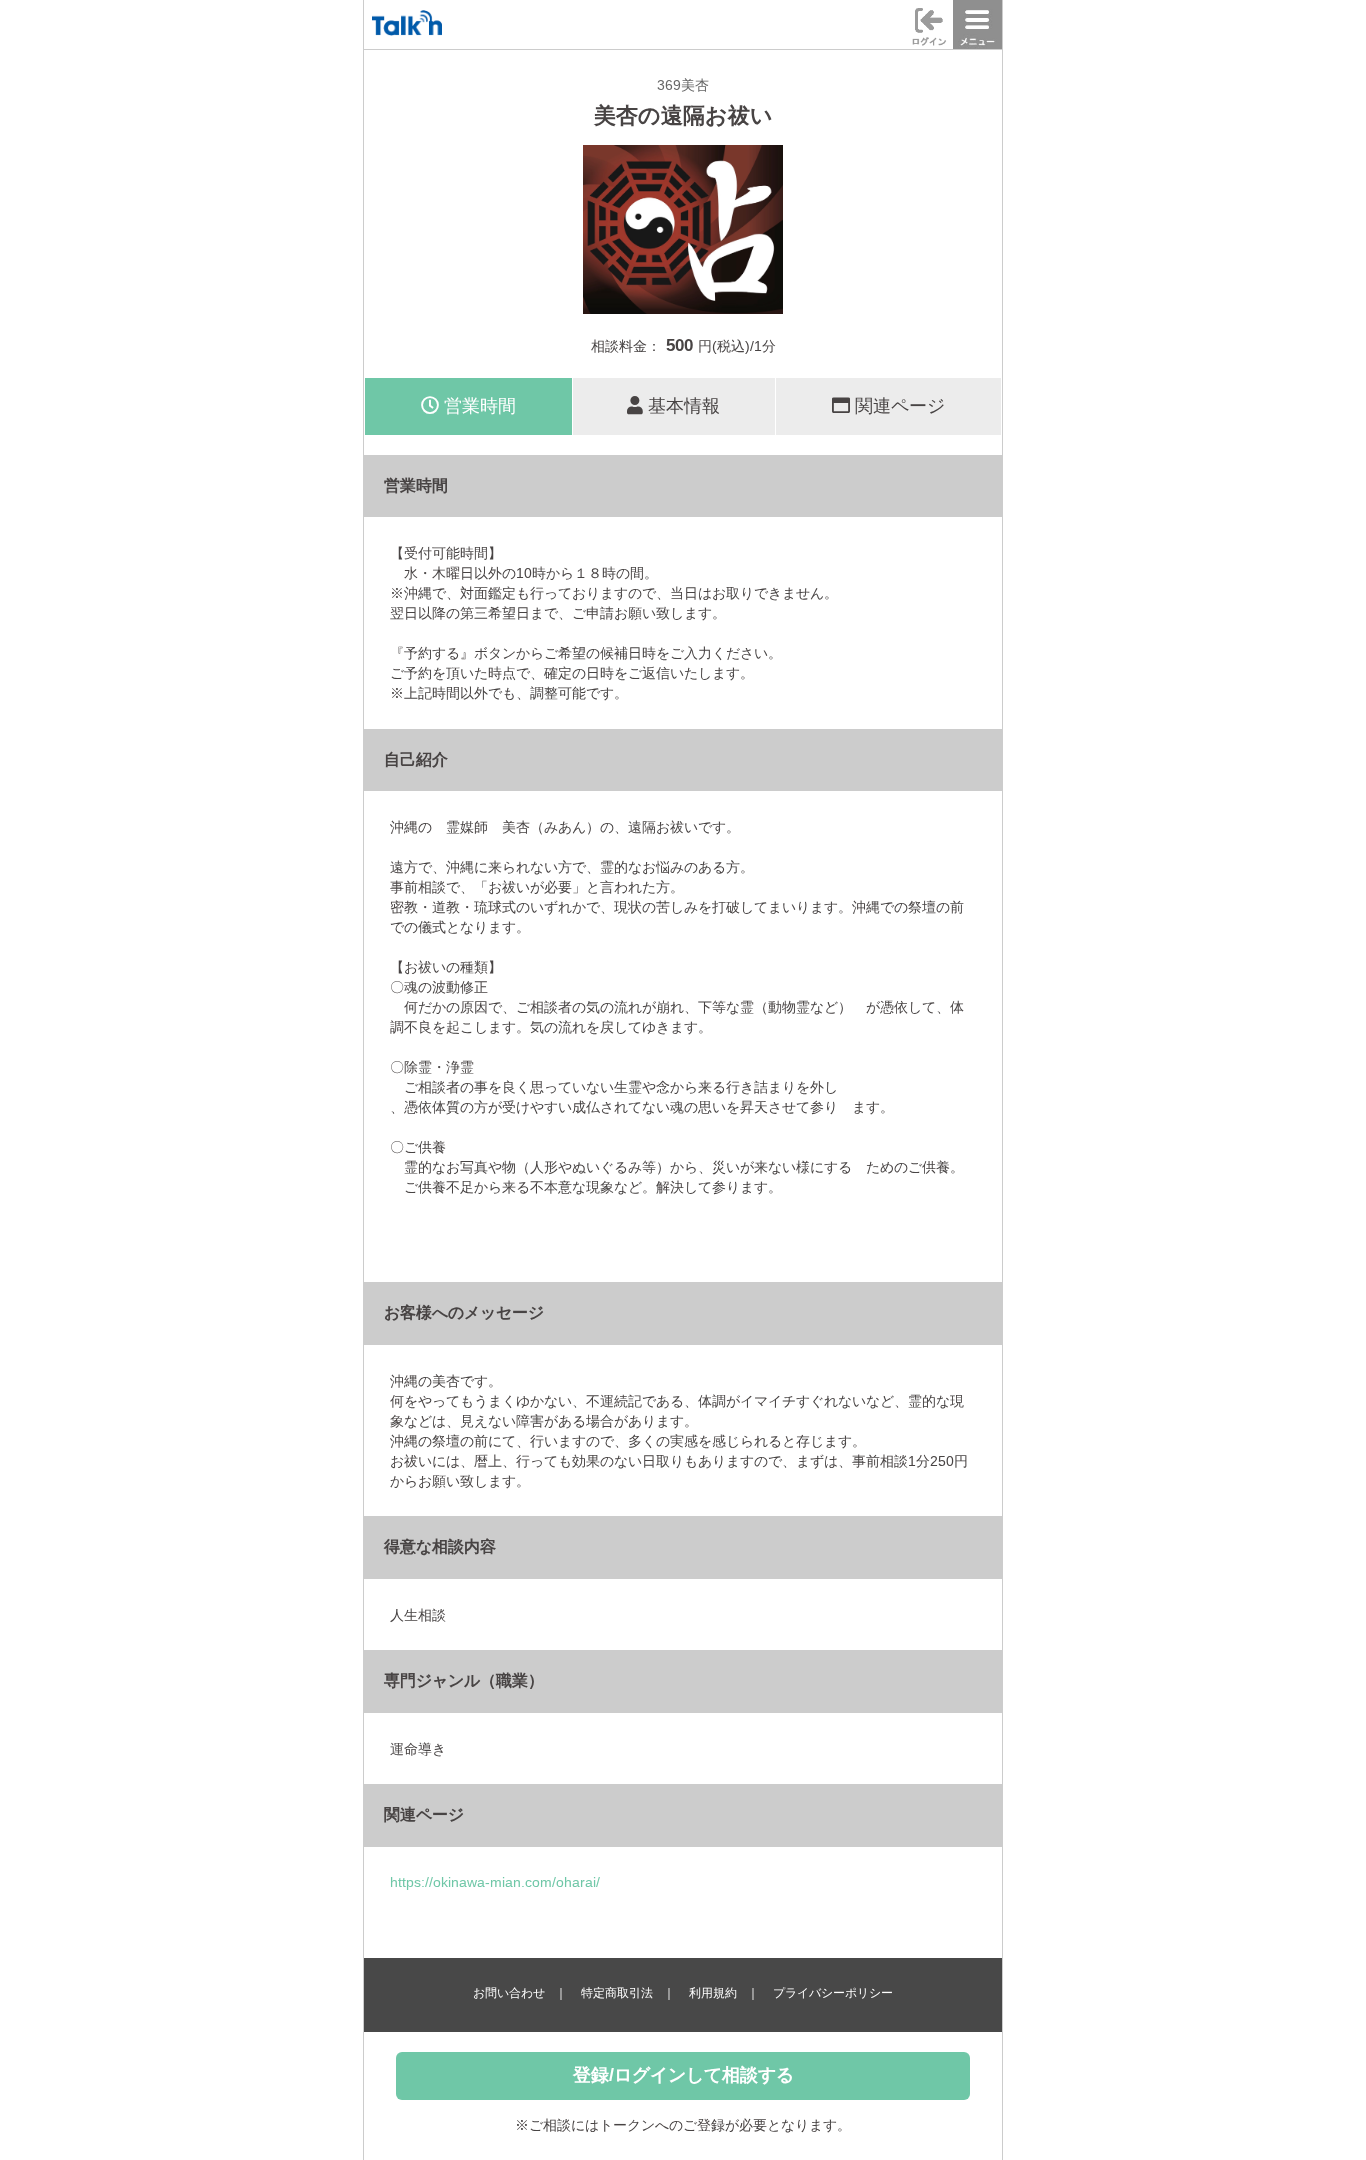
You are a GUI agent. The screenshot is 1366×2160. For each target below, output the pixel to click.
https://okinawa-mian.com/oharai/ (495, 1882)
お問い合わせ (509, 1993)
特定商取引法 (617, 1993)
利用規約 (713, 1993)
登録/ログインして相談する (683, 2075)
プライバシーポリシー (833, 1993)
